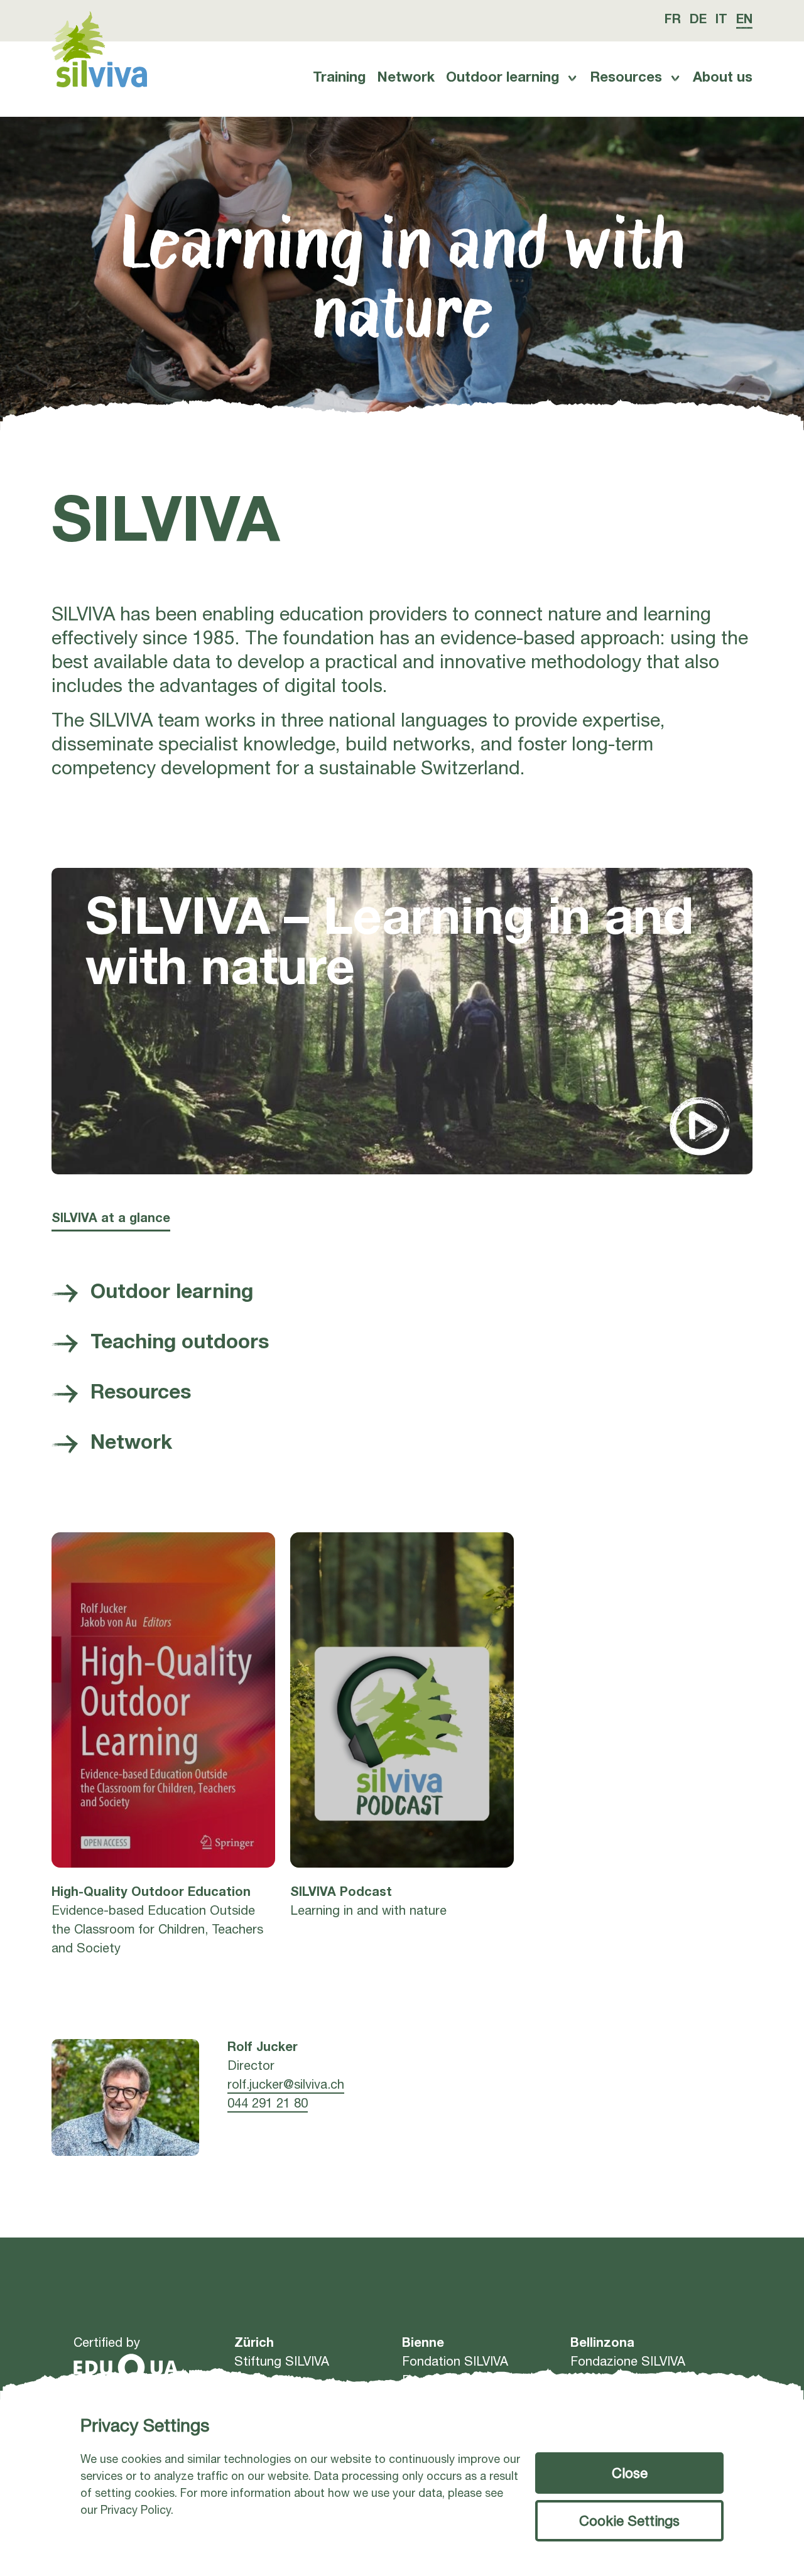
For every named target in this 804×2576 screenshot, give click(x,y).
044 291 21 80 (268, 2105)
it (721, 21)
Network (406, 78)
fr (673, 21)
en (744, 21)
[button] (629, 2473)
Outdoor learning (503, 78)
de (698, 21)
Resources (626, 78)
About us (723, 78)
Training (339, 78)
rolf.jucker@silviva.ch (286, 2086)
